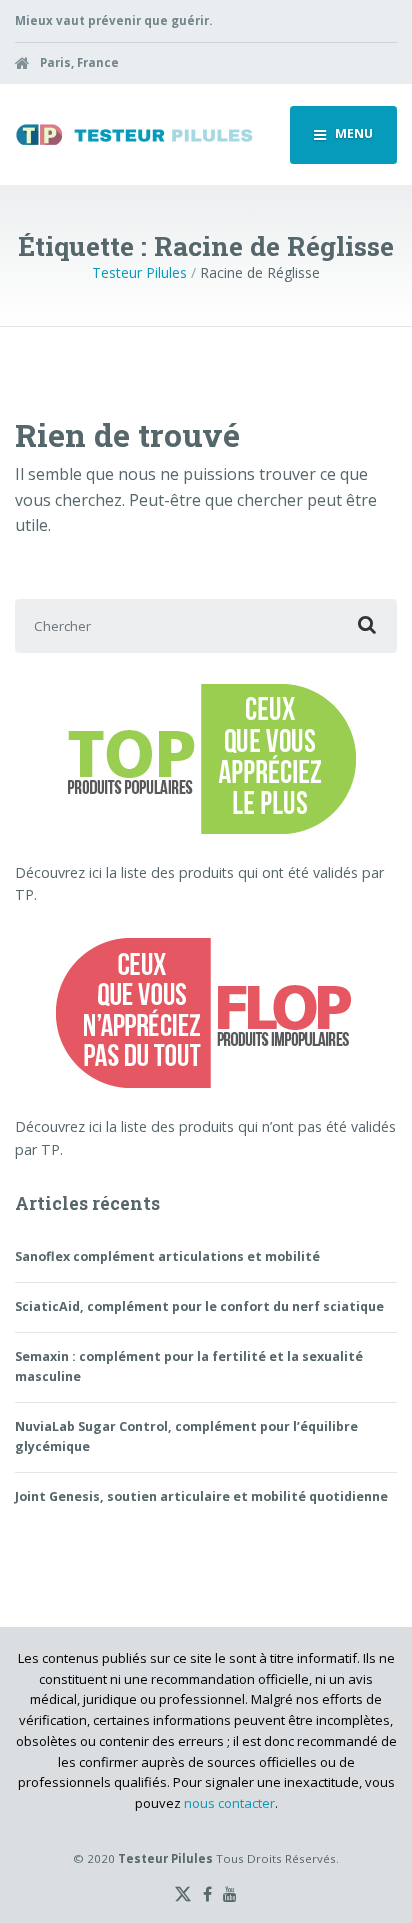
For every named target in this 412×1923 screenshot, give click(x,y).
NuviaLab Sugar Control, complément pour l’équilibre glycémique (186, 1436)
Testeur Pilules (139, 272)
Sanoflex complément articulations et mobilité (167, 1256)
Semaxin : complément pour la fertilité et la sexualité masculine (189, 1366)
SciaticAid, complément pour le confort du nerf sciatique (199, 1306)
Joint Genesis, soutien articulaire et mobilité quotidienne (201, 1496)
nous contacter (229, 1803)
